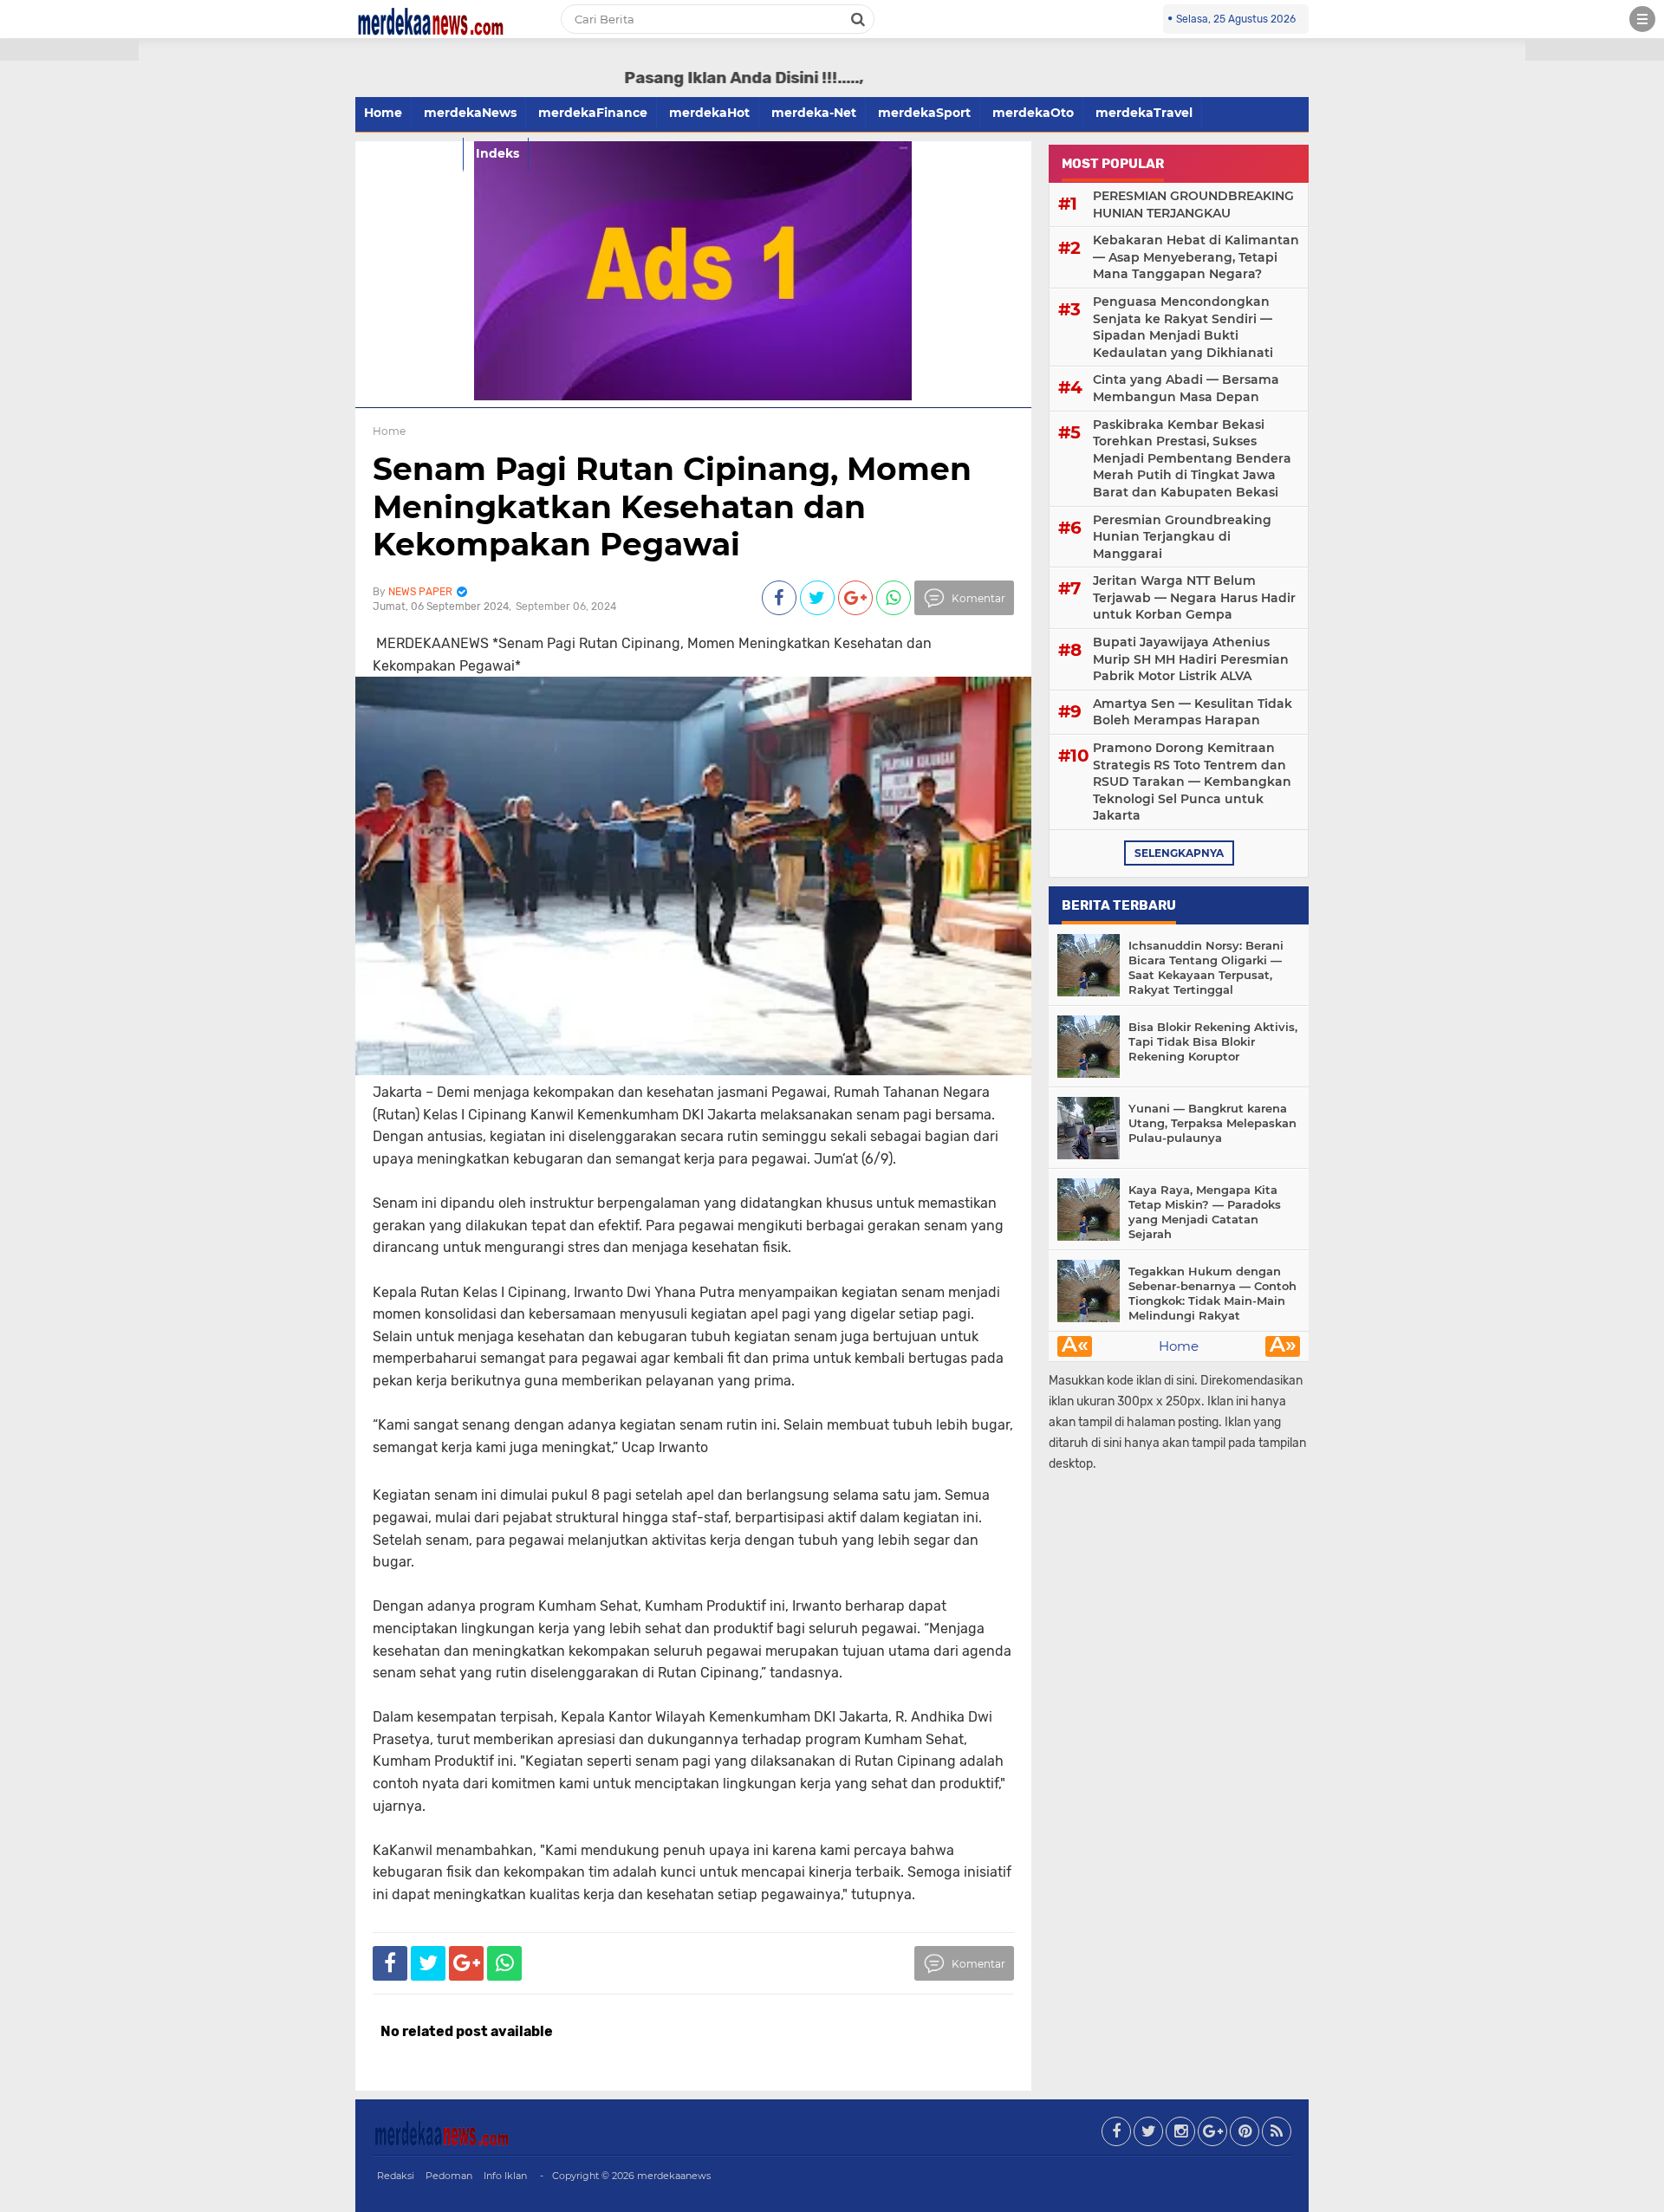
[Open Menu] (1642, 19)
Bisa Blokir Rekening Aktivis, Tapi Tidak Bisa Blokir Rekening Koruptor (1213, 1041)
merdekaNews (470, 113)
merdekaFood (409, 153)
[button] (69, 50)
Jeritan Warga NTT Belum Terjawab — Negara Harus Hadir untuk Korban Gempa (1194, 597)
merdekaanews (674, 2176)
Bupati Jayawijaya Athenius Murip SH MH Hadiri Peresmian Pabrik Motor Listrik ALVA (1191, 659)
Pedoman (449, 2176)
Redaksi (396, 2176)
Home (383, 113)
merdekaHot (709, 113)
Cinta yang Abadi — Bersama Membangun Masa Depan (1186, 388)
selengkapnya (1179, 853)
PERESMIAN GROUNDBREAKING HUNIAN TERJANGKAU (1193, 204)
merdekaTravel (1144, 113)
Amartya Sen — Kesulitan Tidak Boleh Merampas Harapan (1193, 712)
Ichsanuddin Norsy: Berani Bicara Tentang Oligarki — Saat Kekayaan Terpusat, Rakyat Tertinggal (1206, 967)
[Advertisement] (69, 312)
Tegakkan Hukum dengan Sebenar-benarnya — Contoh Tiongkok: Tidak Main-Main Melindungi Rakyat (1212, 1293)
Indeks (497, 153)
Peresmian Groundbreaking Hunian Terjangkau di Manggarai (1182, 537)
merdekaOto (1033, 113)
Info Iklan (505, 2176)
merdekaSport (924, 113)
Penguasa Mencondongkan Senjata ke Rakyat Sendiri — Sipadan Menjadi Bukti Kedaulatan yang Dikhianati (1183, 327)
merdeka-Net (814, 113)
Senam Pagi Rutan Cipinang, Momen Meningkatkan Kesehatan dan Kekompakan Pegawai (672, 506)
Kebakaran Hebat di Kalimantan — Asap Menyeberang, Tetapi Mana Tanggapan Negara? (1196, 257)
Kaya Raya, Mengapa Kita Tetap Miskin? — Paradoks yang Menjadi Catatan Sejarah (1205, 1212)
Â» (1283, 1346)
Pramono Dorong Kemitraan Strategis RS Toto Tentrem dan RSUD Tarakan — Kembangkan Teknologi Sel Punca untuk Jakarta (1192, 782)
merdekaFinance (593, 113)
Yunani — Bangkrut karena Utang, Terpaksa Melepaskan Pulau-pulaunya (1212, 1123)
